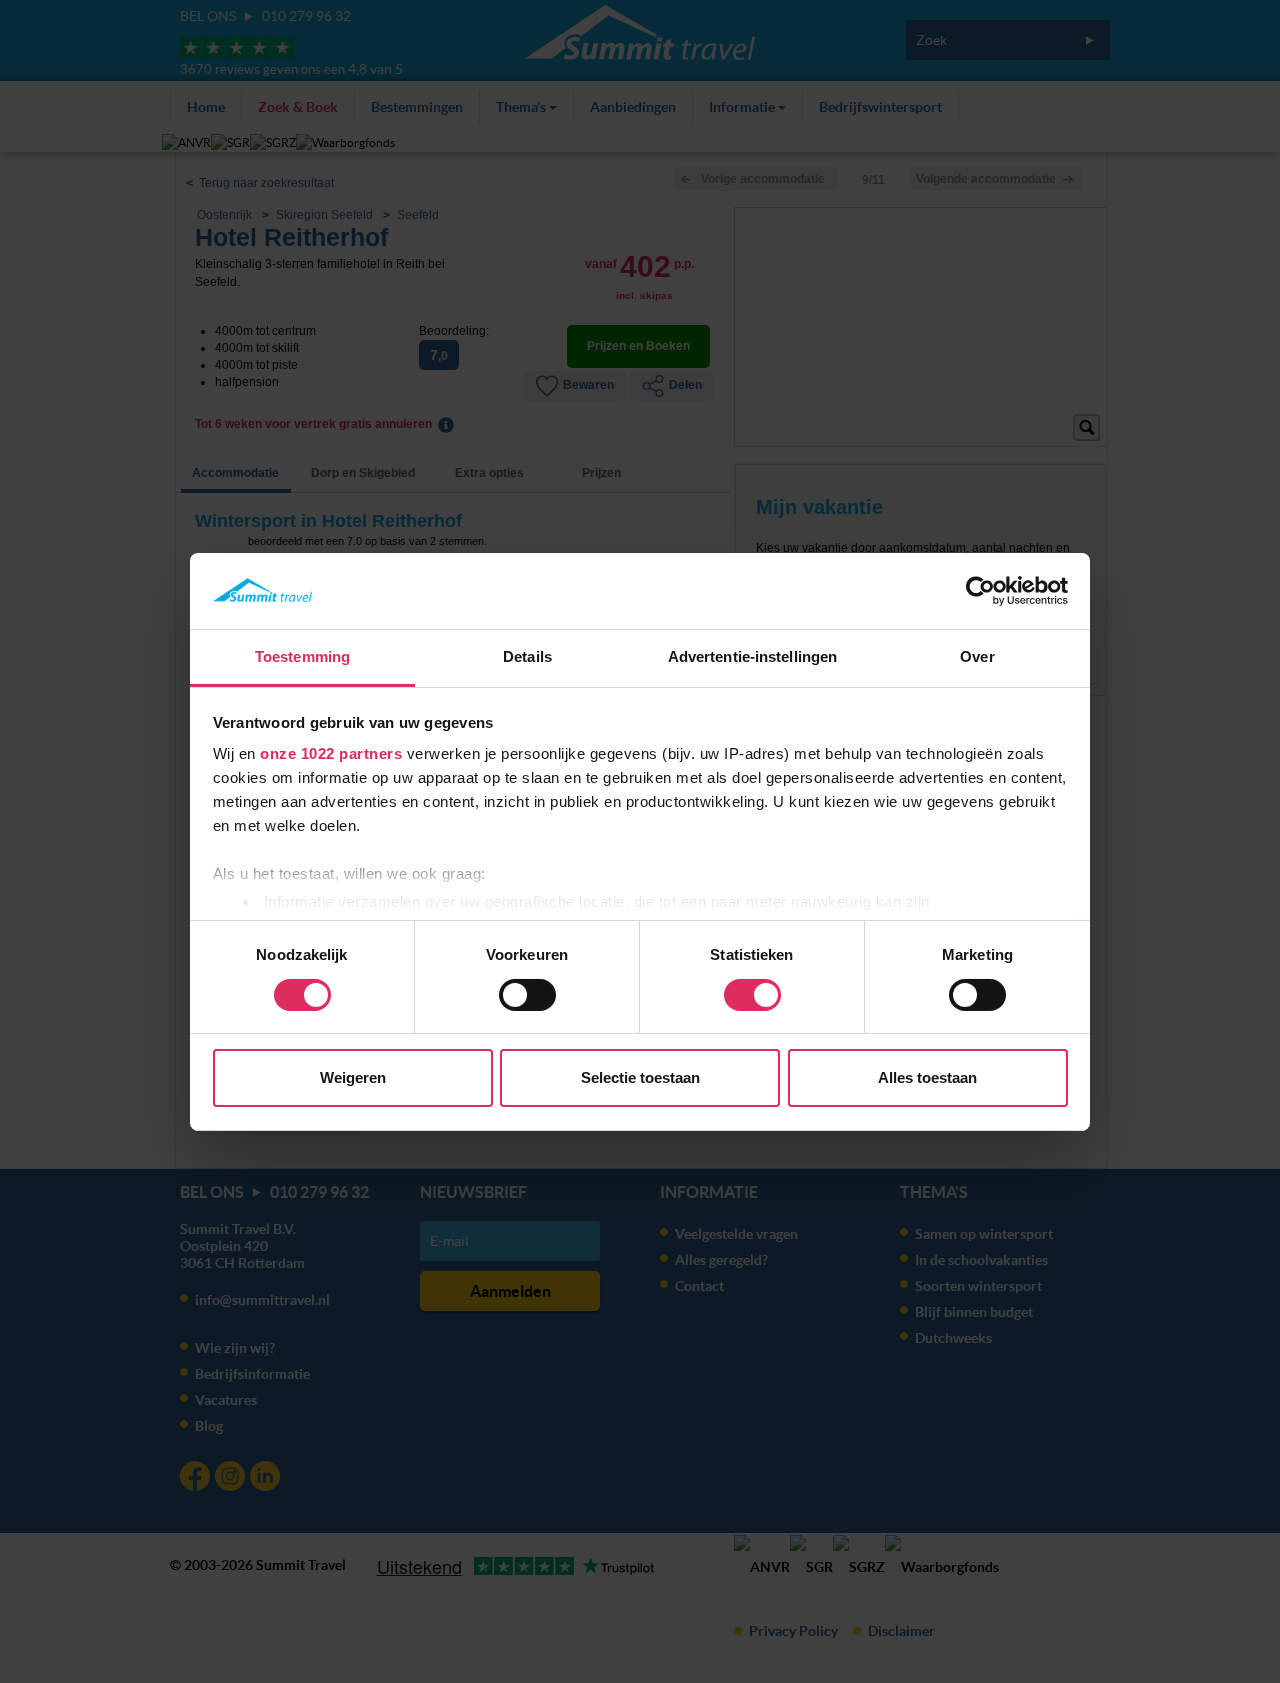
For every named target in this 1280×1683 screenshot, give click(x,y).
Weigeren (353, 1077)
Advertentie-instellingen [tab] (752, 656)
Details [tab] (527, 656)
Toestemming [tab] (302, 656)
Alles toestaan (927, 1077)
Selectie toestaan (640, 1077)
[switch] (527, 995)
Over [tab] (977, 656)
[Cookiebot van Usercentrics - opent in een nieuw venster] (980, 591)
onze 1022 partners (331, 753)
